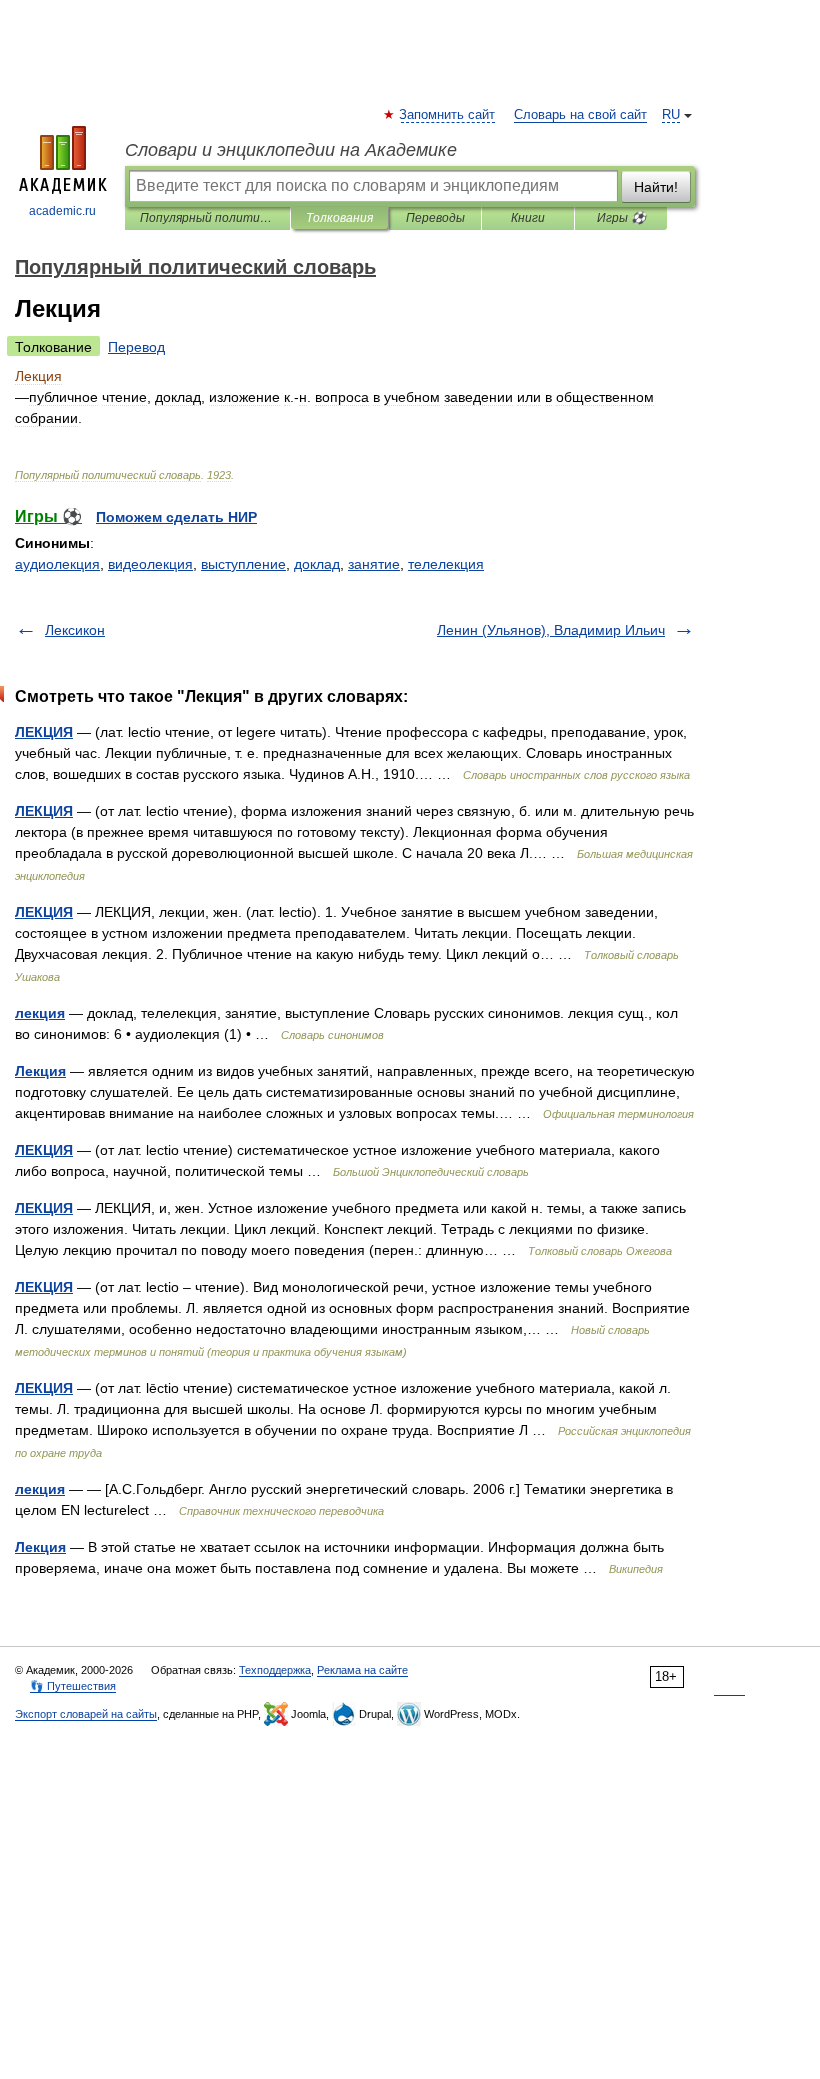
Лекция (40, 1071)
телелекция (446, 564)
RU (671, 115)
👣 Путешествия (73, 1686)
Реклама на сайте (362, 1670)
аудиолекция (57, 564)
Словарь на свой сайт (580, 115)
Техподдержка (275, 1670)
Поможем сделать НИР (176, 517)
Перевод (136, 347)
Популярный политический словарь (207, 218)
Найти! (656, 187)
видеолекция (150, 564)
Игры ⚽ (621, 218)
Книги (528, 218)
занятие (374, 564)
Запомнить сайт (448, 115)
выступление (243, 564)
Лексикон (75, 630)
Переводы (435, 218)
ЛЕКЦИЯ (44, 732)
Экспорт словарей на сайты (86, 1714)
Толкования (339, 218)
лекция (40, 1013)
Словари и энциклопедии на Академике (291, 150)
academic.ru (62, 211)
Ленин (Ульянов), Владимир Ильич (551, 630)
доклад (317, 564)
